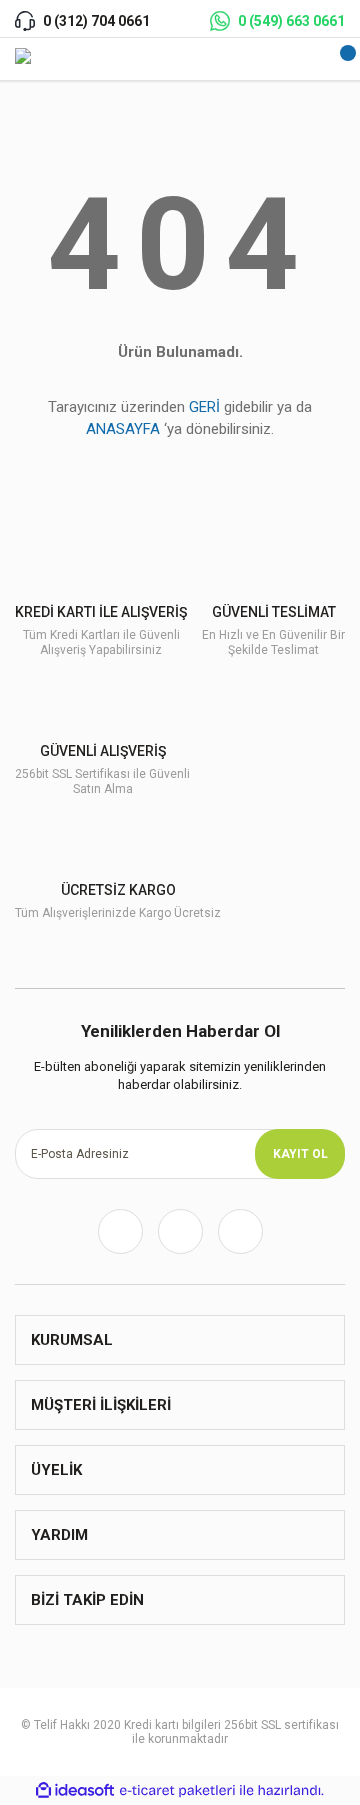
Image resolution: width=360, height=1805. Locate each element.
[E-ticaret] (177, 1791)
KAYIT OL (300, 1154)
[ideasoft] (75, 1790)
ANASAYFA (123, 429)
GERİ (204, 407)
